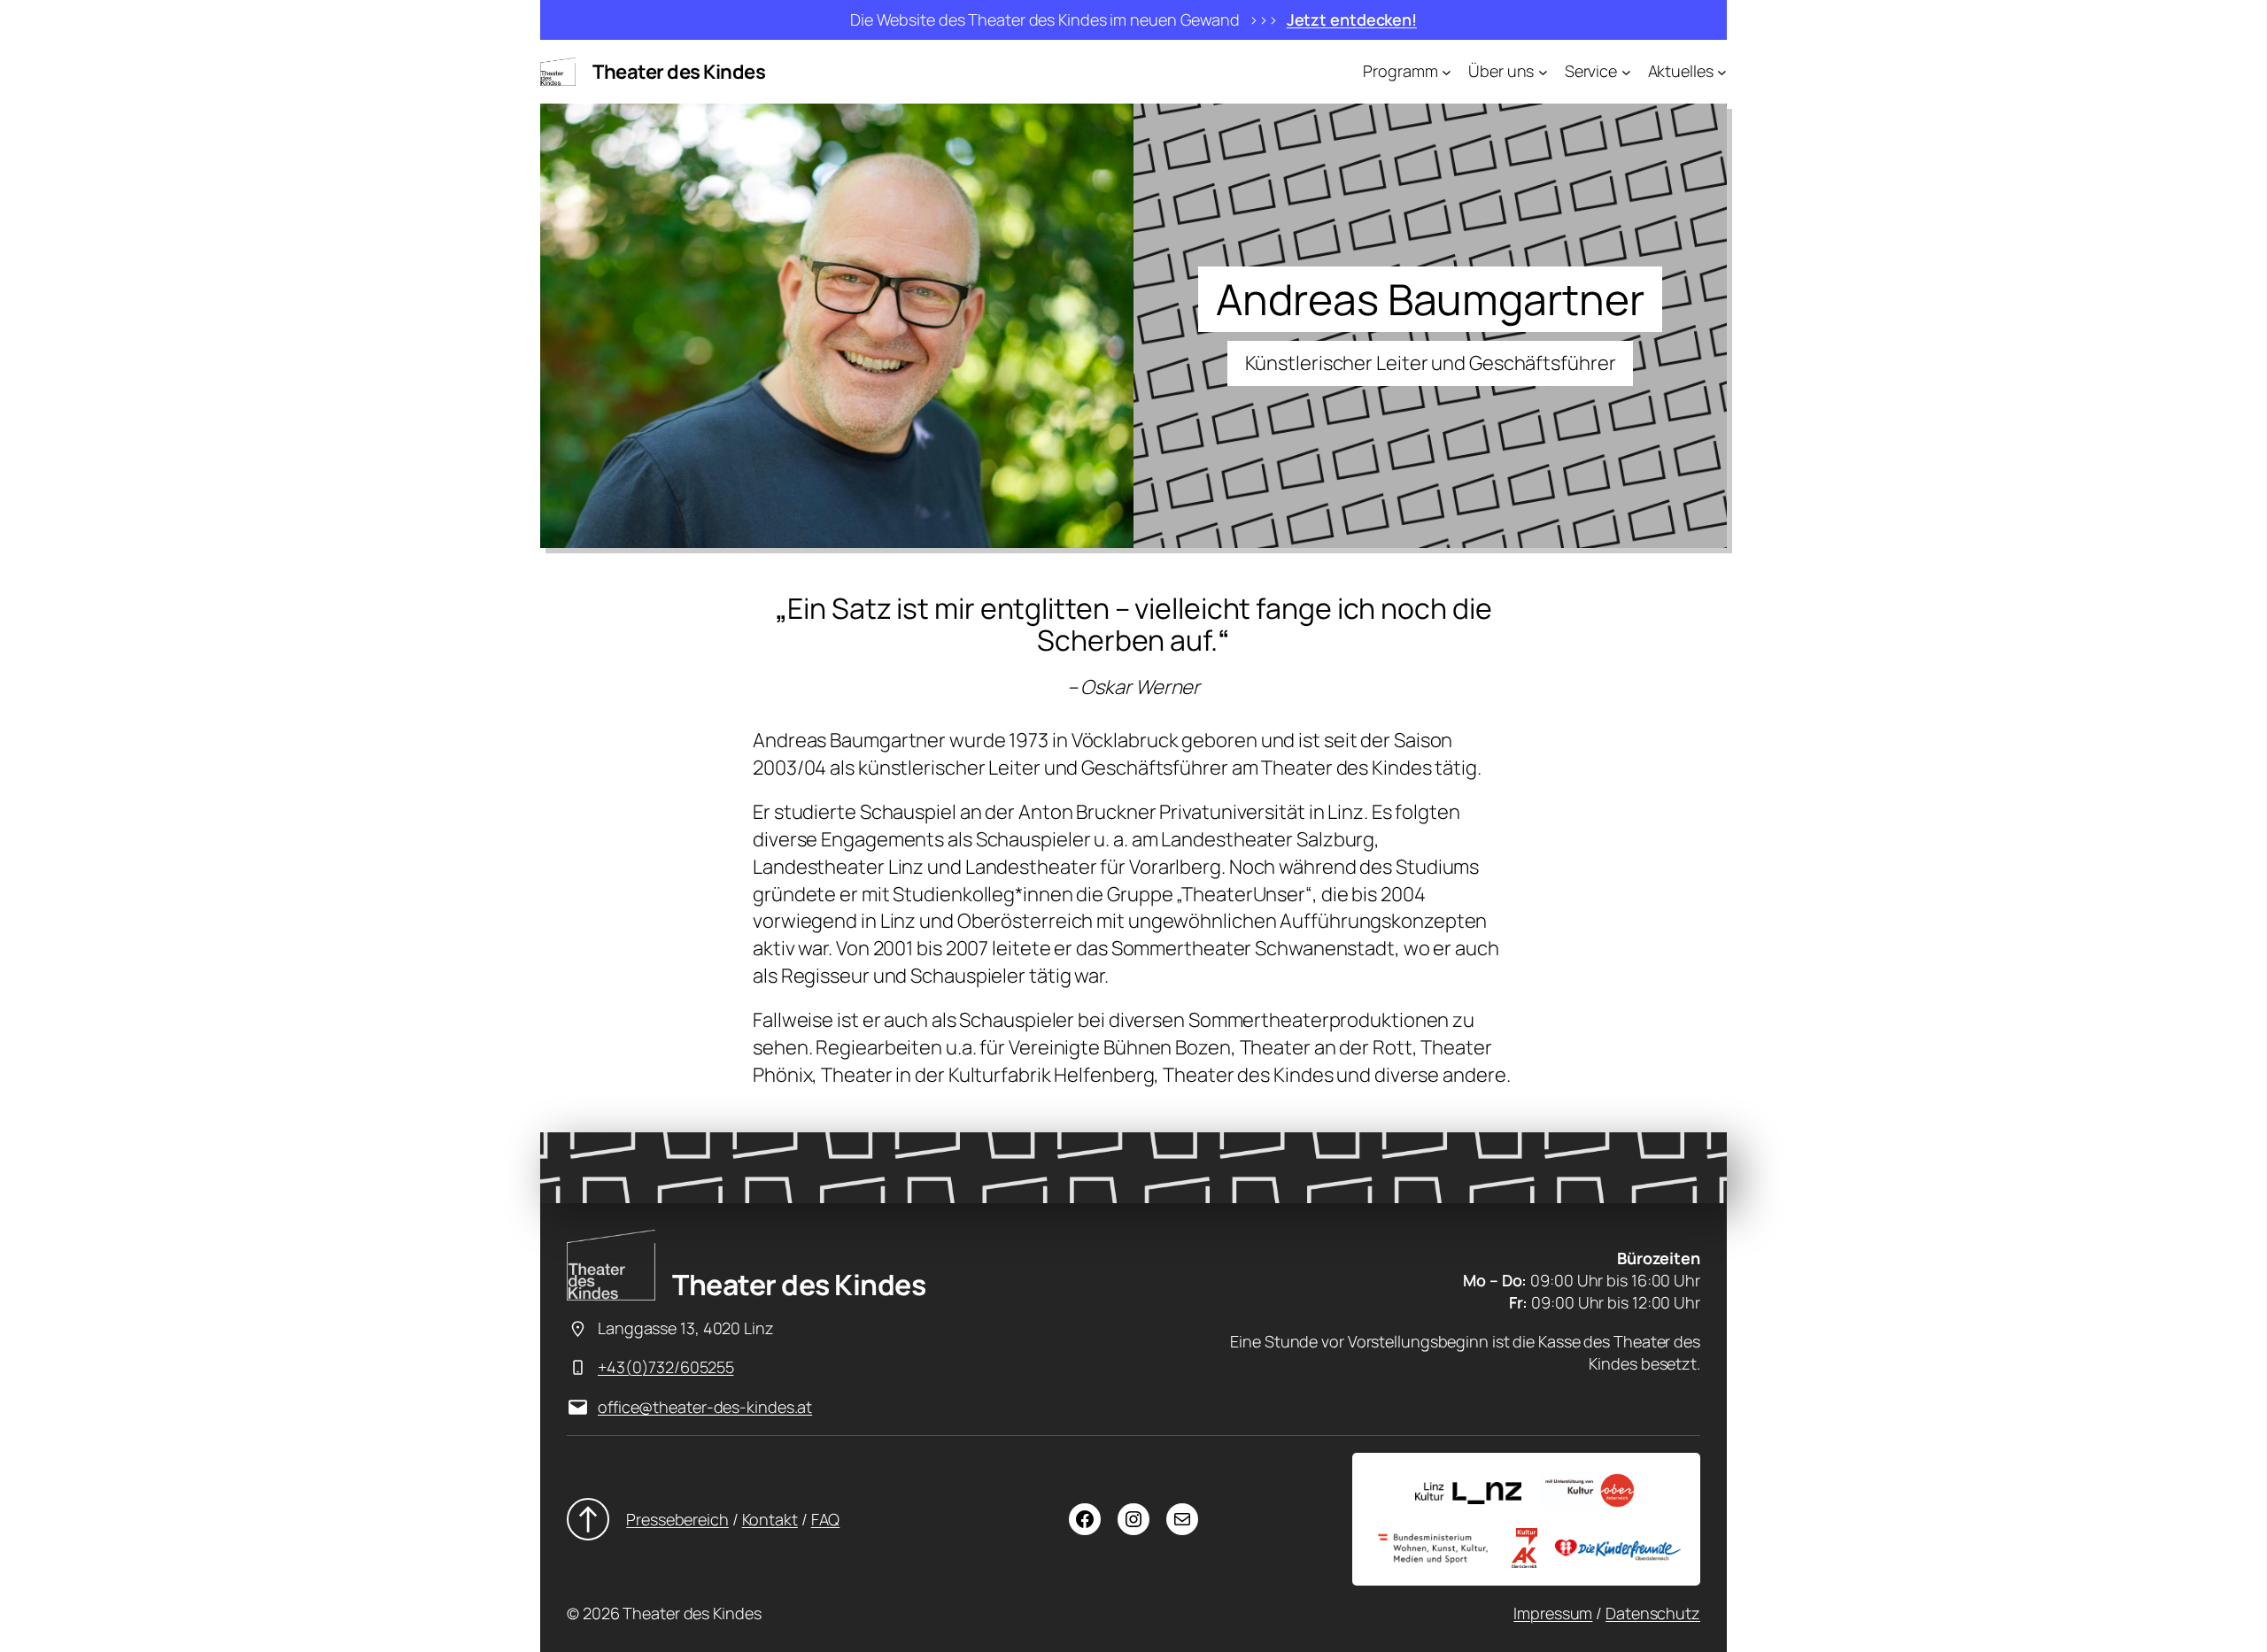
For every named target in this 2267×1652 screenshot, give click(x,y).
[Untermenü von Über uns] (1543, 72)
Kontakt (770, 1519)
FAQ (826, 1519)
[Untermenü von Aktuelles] (1722, 72)
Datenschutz (1653, 1613)
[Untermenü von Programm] (1447, 72)
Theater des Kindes (679, 72)
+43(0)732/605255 (665, 1367)
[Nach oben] (588, 1519)
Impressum (1553, 1613)
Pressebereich (677, 1519)
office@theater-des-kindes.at (705, 1407)
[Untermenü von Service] (1626, 72)
